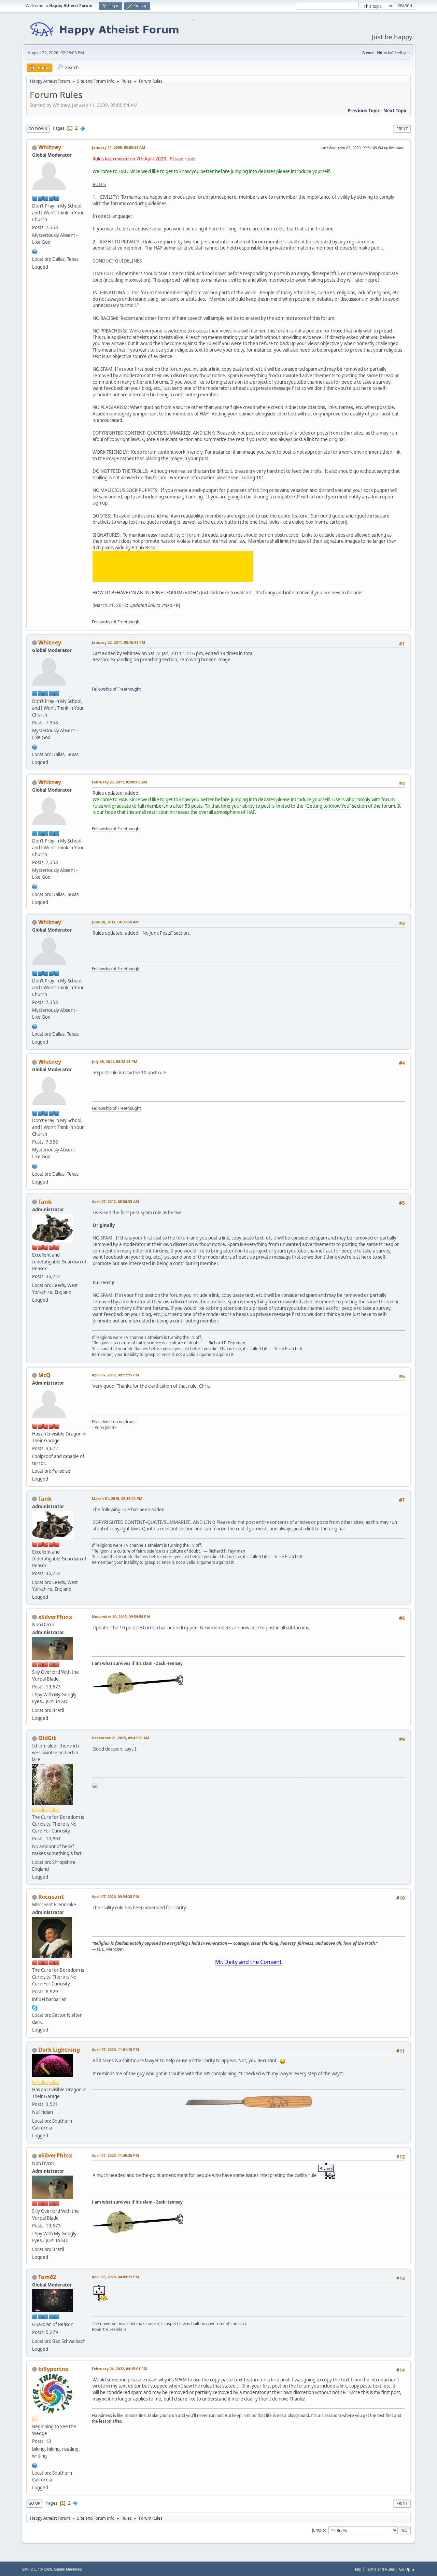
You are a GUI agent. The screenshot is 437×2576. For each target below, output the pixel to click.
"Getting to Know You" (328, 806)
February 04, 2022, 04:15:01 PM (119, 2369)
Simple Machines (68, 2569)
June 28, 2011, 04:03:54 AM (115, 922)
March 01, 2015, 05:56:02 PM (117, 1498)
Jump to (319, 2530)
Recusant (51, 1897)
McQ (44, 1375)
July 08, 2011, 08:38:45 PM (115, 1061)
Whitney (50, 147)
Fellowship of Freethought (116, 622)
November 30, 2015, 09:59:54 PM (121, 1617)
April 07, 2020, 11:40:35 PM (115, 2155)
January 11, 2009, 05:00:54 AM (118, 147)
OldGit (47, 1738)
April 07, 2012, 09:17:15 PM (115, 1375)
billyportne (53, 2369)
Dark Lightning (59, 2050)
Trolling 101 (252, 478)
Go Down (38, 129)
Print (402, 129)
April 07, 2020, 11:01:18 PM (115, 2049)
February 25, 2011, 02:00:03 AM (119, 782)
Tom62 (47, 2277)
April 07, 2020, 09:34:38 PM (115, 1896)
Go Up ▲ (407, 2569)
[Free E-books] (35, 2465)
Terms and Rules (380, 2569)
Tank (45, 1202)
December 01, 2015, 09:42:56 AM (121, 1738)
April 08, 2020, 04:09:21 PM (115, 2277)
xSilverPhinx (55, 1617)
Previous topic (364, 111)
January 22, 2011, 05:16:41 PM (118, 642)
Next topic (395, 111)
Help (357, 2569)
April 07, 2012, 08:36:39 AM (115, 1201)
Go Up (34, 2503)
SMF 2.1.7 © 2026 (37, 2569)
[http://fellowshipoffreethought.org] (35, 251)
